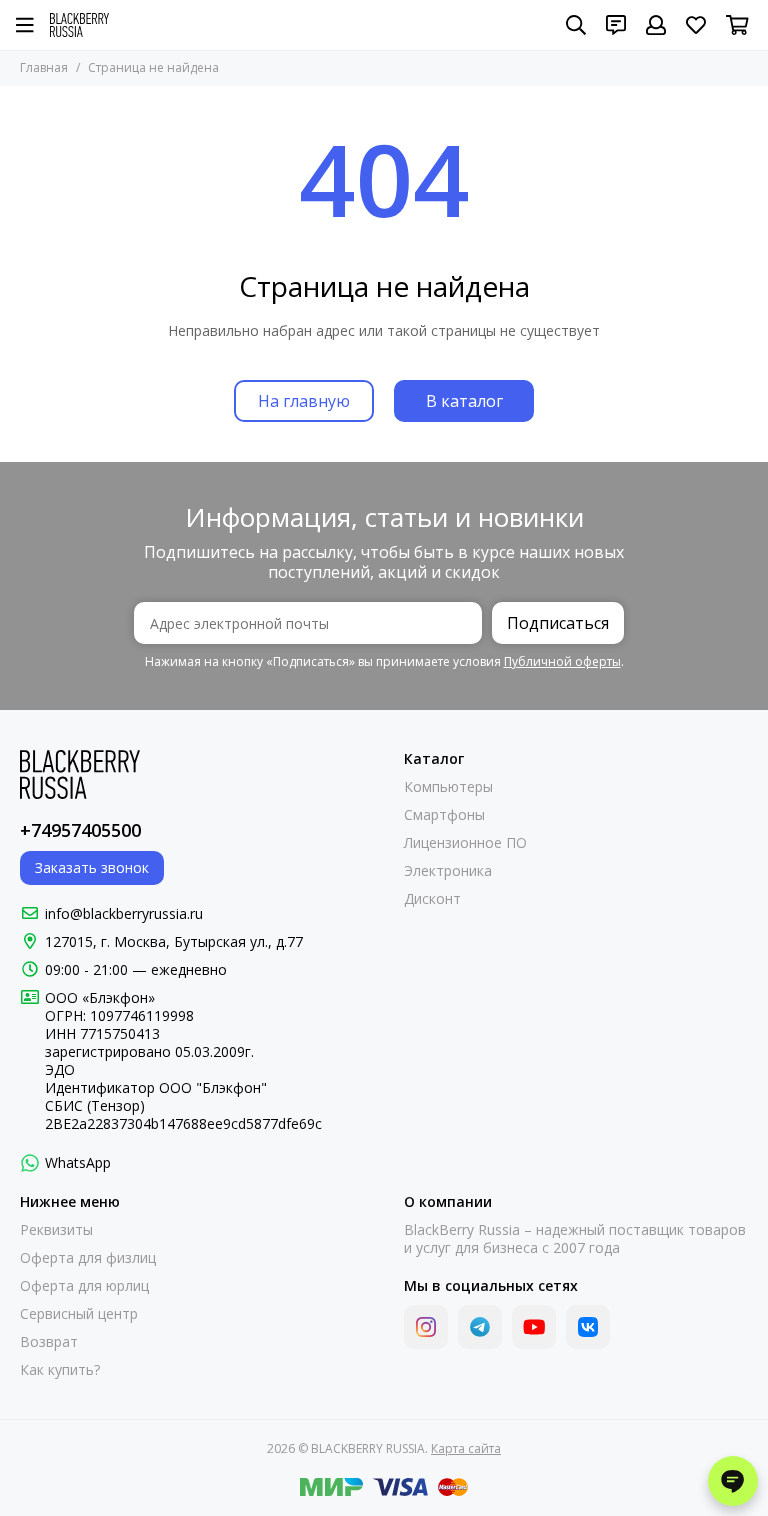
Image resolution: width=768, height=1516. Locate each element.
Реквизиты (56, 1230)
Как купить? (60, 1370)
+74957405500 (80, 830)
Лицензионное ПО (465, 843)
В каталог (464, 401)
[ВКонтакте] (588, 1327)
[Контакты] (616, 25)
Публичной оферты (562, 661)
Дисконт (432, 899)
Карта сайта (466, 1448)
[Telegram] (480, 1327)
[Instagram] (426, 1327)
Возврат (49, 1342)
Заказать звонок (92, 867)
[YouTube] (534, 1327)
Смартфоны (444, 815)
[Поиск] (576, 25)
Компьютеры (448, 787)
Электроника (448, 871)
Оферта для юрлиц (84, 1286)
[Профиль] (656, 25)
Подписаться (558, 623)
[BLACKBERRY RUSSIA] (79, 25)
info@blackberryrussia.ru (124, 913)
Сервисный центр (79, 1314)
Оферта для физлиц (88, 1258)
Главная (44, 67)
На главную (304, 401)
